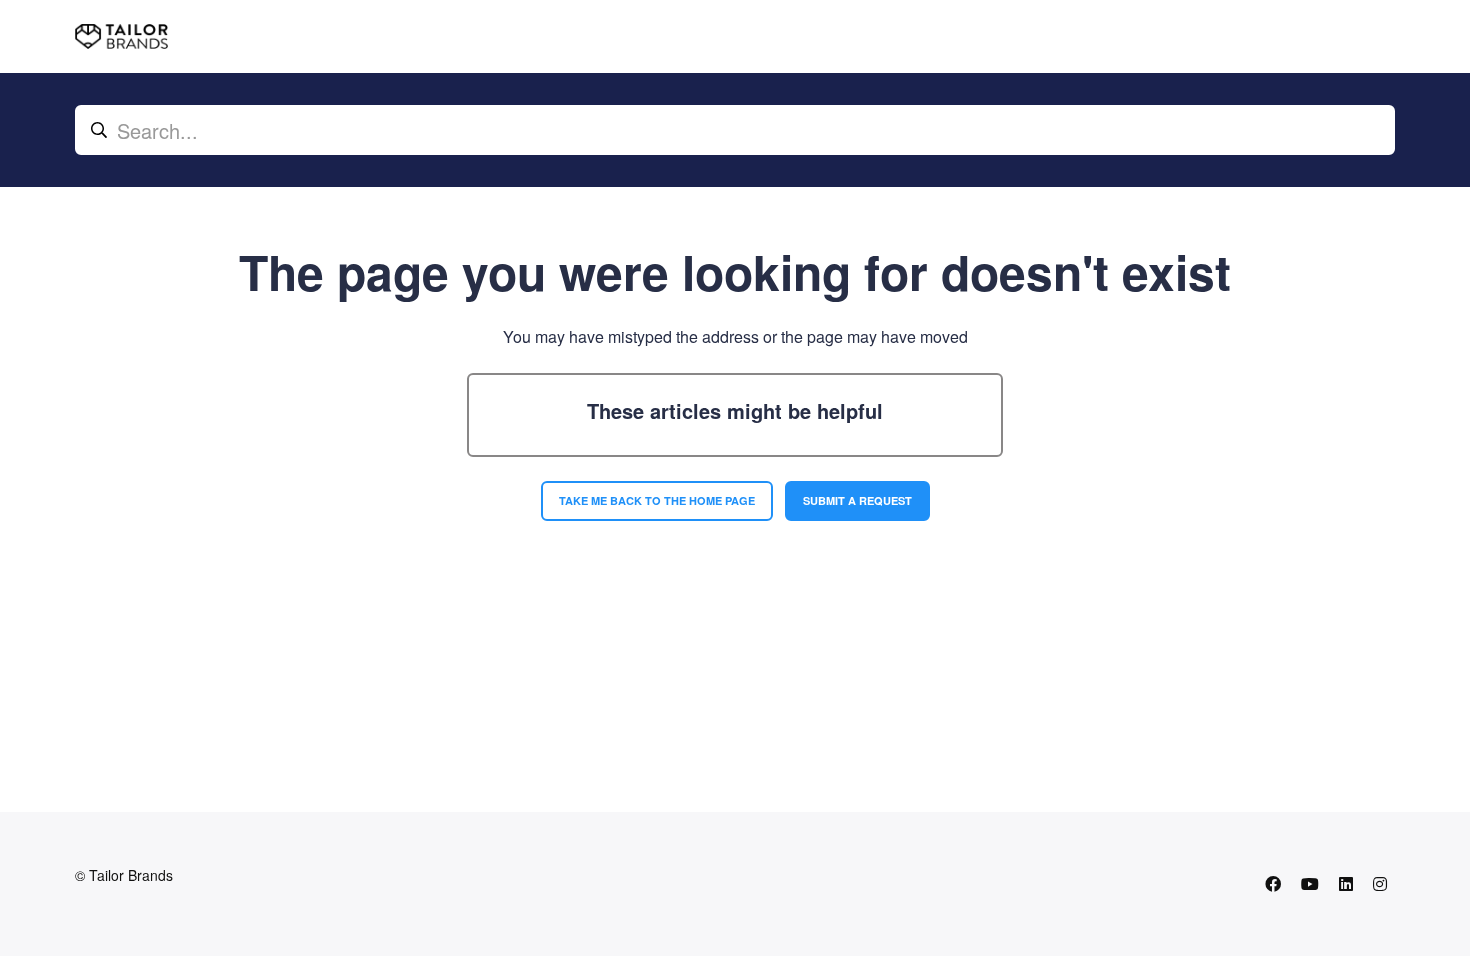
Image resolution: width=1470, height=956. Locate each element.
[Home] (121, 36)
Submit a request (857, 500)
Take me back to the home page (657, 500)
